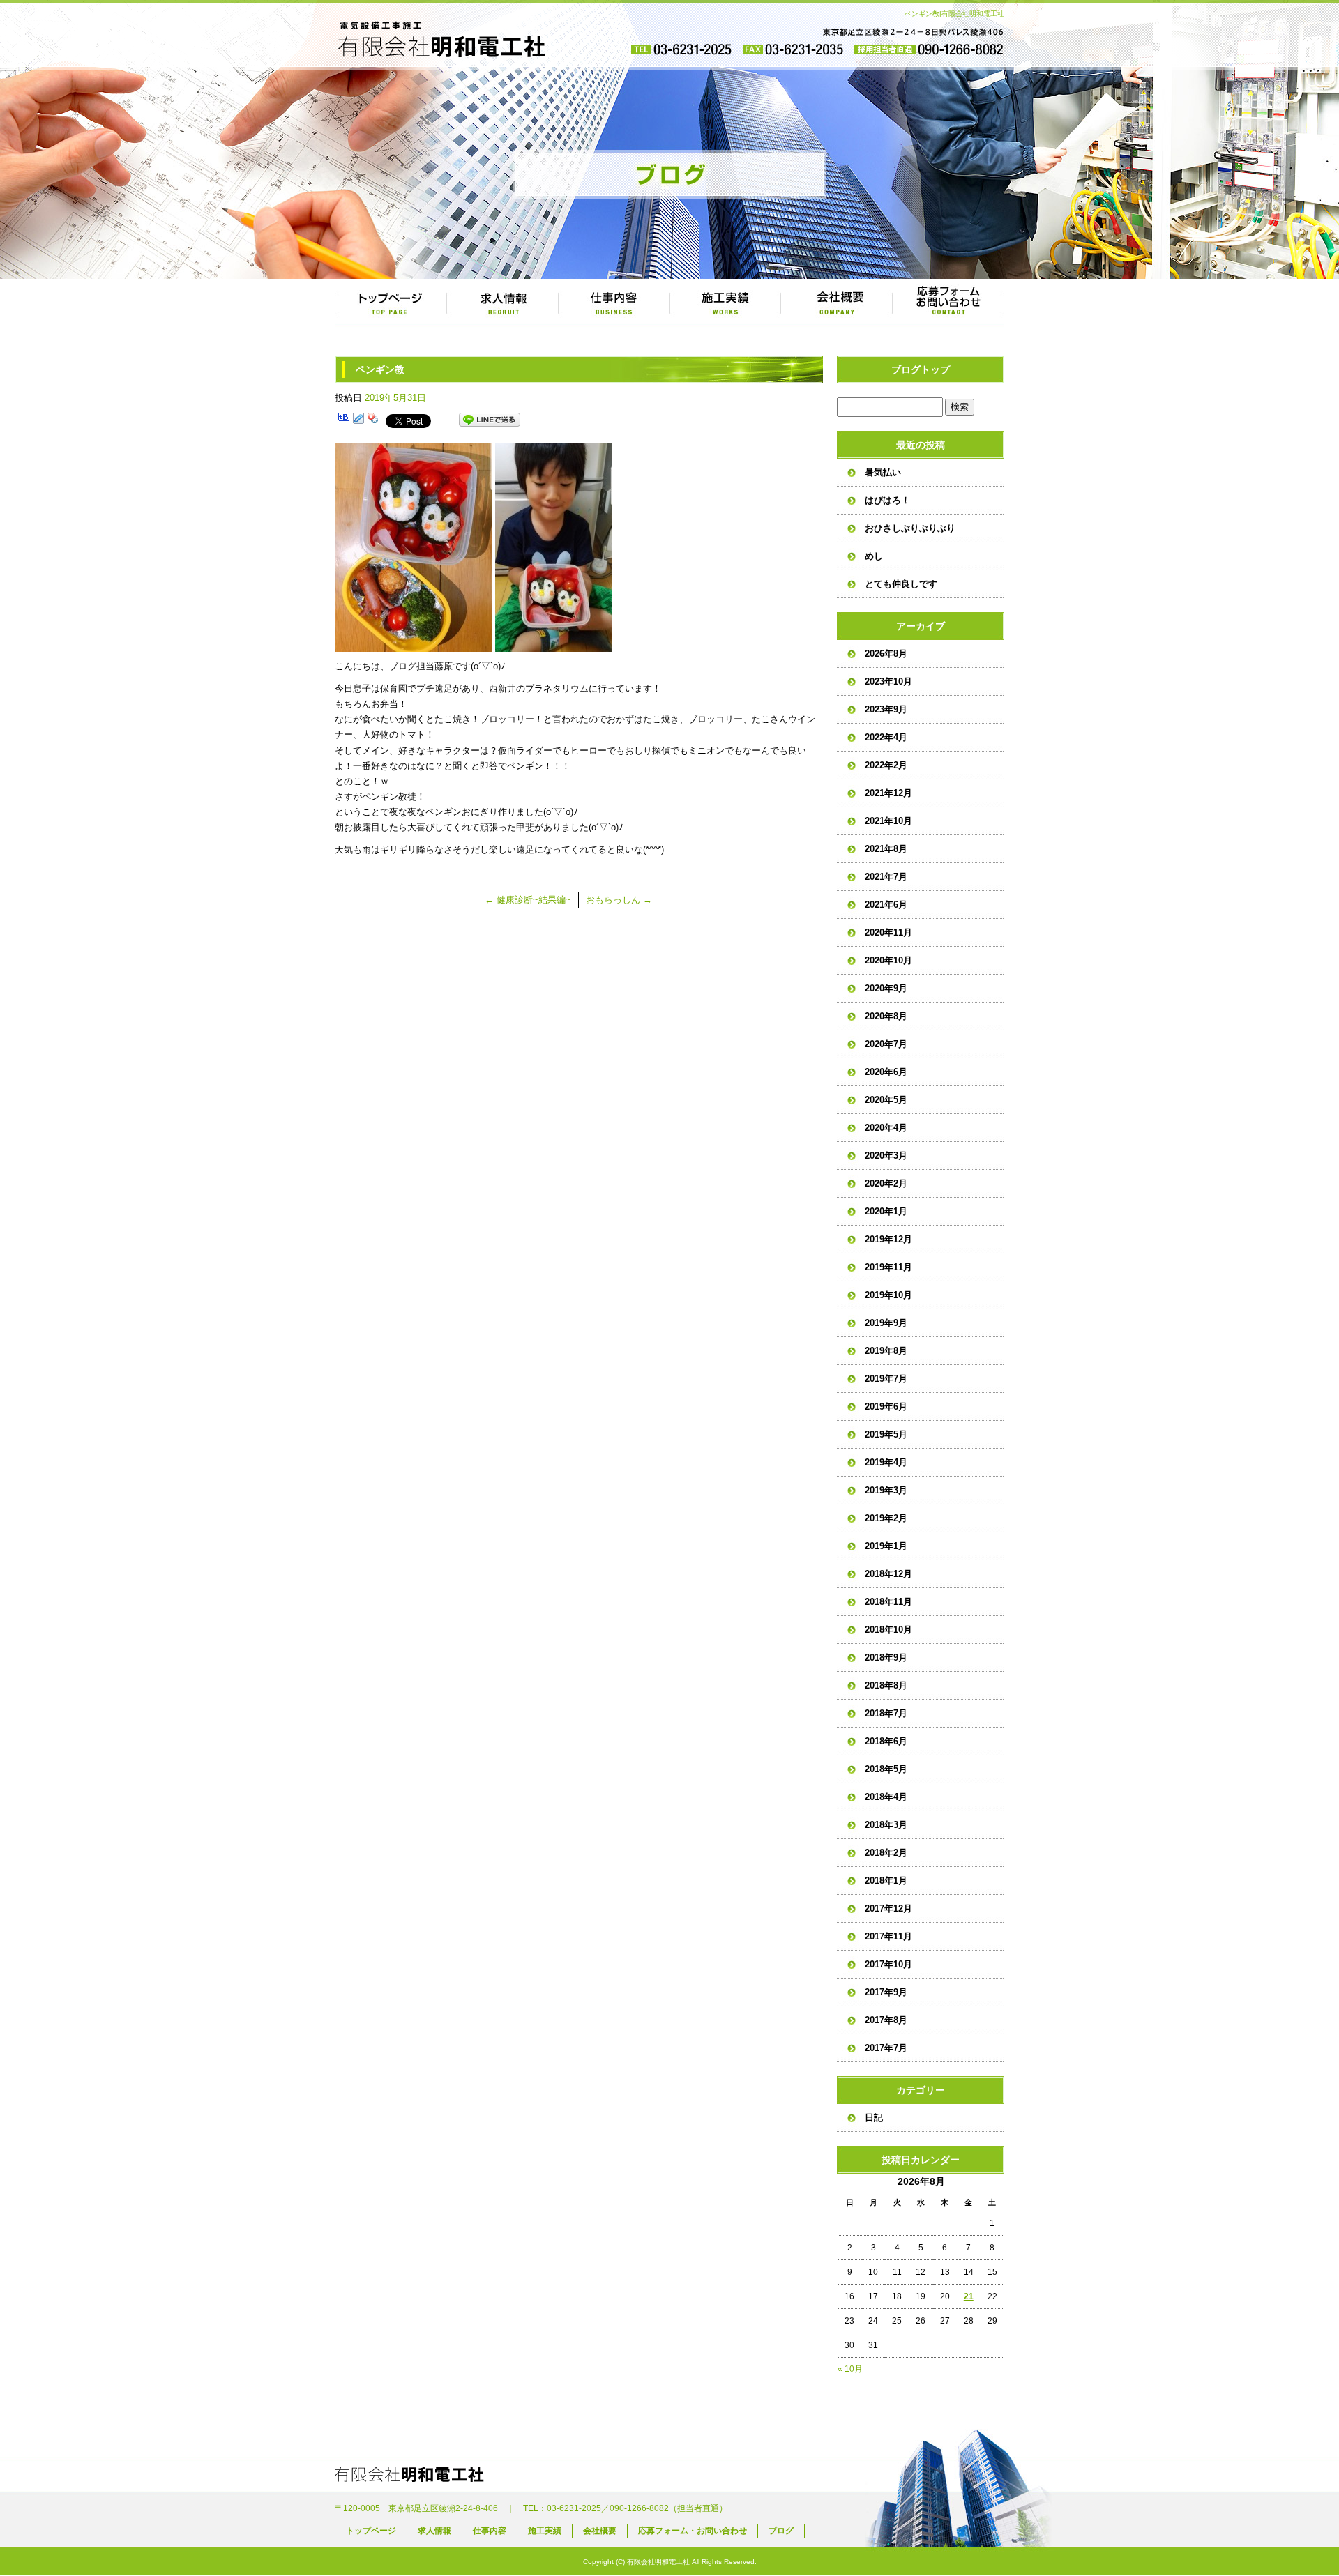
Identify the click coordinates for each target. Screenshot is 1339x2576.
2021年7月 (886, 877)
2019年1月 (886, 1546)
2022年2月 (886, 765)
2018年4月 (886, 1797)
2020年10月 (888, 960)
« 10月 (850, 2369)
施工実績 (725, 303)
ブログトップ (921, 369)
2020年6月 (886, 1072)
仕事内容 (614, 303)
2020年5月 (886, 1100)
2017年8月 (886, 2020)
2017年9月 (886, 1992)
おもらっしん (619, 900)
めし (874, 556)
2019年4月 (886, 1462)
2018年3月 (886, 1825)
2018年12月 (888, 1574)
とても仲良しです (901, 584)
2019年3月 (886, 1490)
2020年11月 (888, 932)
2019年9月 (886, 1323)
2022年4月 (886, 737)
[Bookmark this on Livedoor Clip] (358, 420)
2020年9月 (886, 988)
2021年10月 (888, 821)
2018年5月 (886, 1769)
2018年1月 (886, 1881)
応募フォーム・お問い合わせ (948, 303)
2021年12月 (888, 793)
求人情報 (502, 303)
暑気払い (883, 472)
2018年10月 (888, 1630)
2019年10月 (888, 1295)
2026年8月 (886, 654)
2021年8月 (886, 849)
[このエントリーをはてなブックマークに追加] (344, 420)
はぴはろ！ (887, 500)
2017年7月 (886, 2048)
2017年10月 (888, 1964)
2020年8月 (886, 1016)
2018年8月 (886, 1685)
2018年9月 (886, 1657)
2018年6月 (886, 1741)
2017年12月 (888, 1908)
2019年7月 (886, 1379)
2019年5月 (886, 1434)
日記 (874, 2118)
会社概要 (837, 303)
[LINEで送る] (490, 420)
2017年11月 (888, 1936)
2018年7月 (886, 1713)
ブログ (781, 2531)
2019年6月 (886, 1407)
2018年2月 (886, 1853)
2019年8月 (886, 1351)
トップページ (391, 303)
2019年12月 (888, 1239)
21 (969, 2296)
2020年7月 (886, 1044)
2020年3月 (886, 1156)
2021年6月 (886, 905)
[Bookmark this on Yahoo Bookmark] (373, 420)
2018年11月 (888, 1602)
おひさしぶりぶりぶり (910, 528)
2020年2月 (886, 1183)
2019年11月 (888, 1267)
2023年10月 (888, 681)
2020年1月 (886, 1211)
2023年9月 (886, 709)
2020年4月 (886, 1128)
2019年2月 (886, 1518)
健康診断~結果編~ (528, 900)
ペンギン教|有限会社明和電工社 (954, 14)
